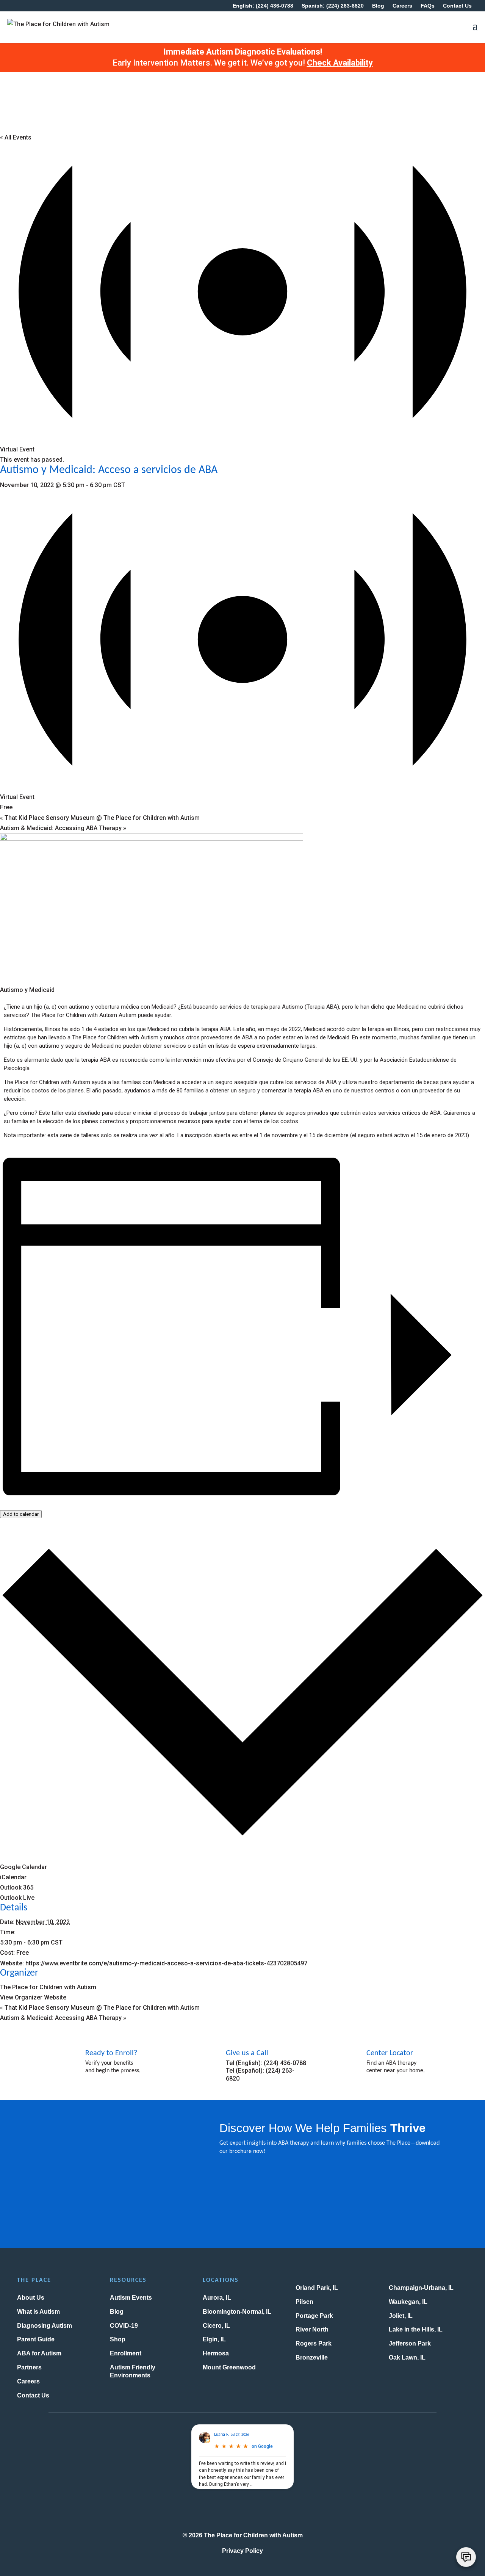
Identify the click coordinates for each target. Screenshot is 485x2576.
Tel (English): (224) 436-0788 (266, 2063)
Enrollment (126, 2353)
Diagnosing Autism (45, 2326)
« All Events (16, 137)
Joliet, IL (401, 2316)
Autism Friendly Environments (133, 2371)
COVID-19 (124, 2326)
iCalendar (13, 1877)
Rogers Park (314, 2343)
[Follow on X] (242, 2510)
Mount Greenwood (229, 2367)
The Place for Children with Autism (48, 1987)
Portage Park (314, 2316)
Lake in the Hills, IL (416, 2329)
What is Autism (38, 2312)
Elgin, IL (214, 2339)
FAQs (428, 6)
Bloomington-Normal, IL (237, 2312)
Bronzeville (312, 2357)
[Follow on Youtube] (263, 2510)
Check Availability (340, 63)
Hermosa (216, 2353)
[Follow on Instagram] (202, 2510)
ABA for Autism (39, 2353)
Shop (118, 2339)
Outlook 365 (17, 1887)
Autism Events (131, 2298)
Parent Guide (36, 2339)
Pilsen (304, 2302)
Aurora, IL (217, 2298)
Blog (378, 6)
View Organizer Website (33, 1997)
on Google (262, 2446)
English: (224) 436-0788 (263, 6)
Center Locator (390, 2053)
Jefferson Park (410, 2343)
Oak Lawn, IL (407, 2357)
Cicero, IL (216, 2326)
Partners (29, 2367)
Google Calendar (23, 1867)
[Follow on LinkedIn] (283, 2510)
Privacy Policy (242, 2551)
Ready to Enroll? (111, 2053)
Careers (402, 6)
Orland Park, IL (317, 2288)
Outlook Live (17, 1898)
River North (312, 2329)
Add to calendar (21, 1514)
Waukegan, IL (408, 2302)
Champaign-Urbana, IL (421, 2288)
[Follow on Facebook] (222, 2510)
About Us (31, 2298)
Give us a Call (247, 2053)
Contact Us (457, 6)
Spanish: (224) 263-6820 (333, 6)
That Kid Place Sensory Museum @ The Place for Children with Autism (100, 818)
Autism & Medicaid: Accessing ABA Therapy (63, 828)
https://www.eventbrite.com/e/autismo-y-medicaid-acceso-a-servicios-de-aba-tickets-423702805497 (166, 1963)
